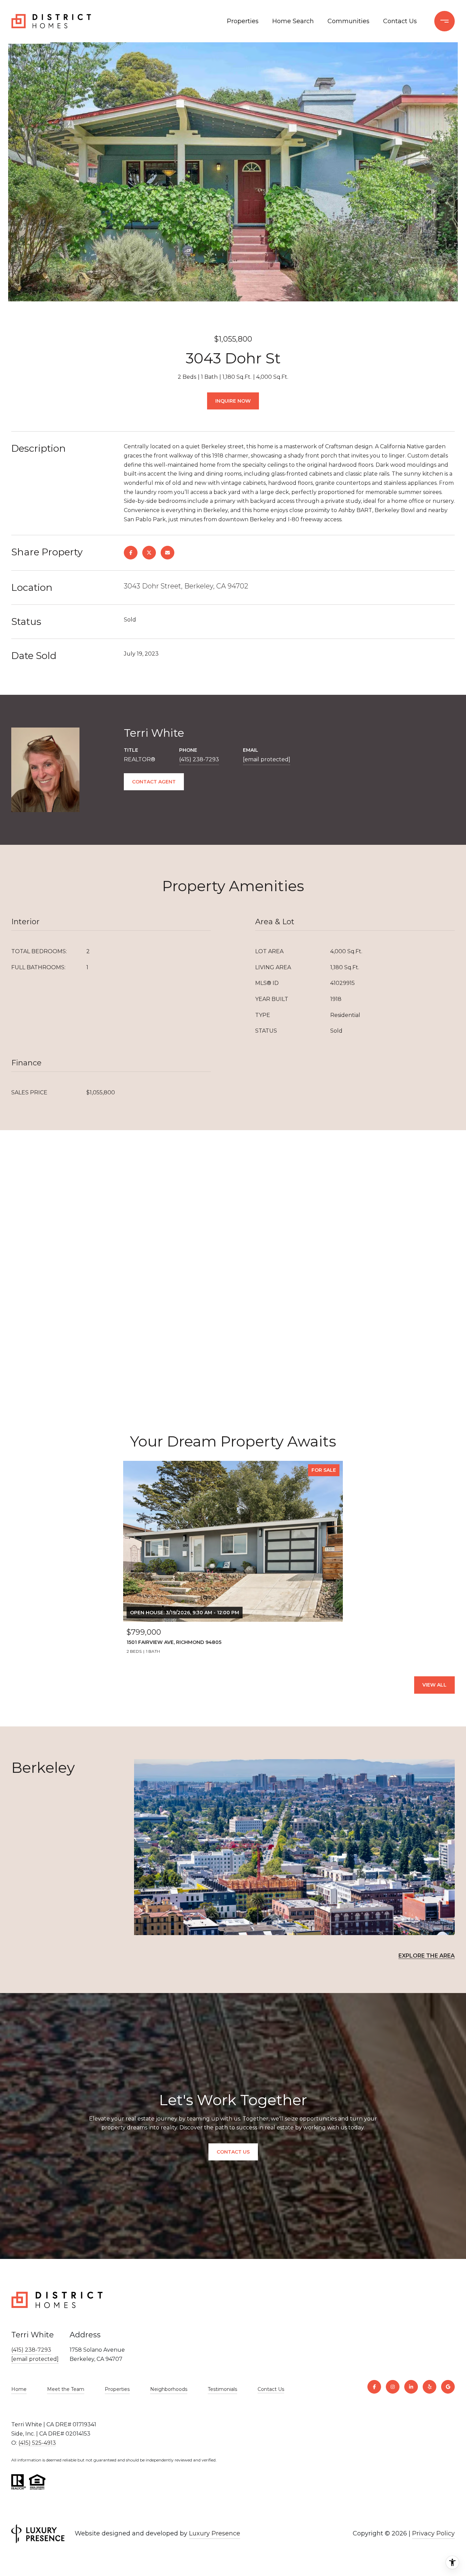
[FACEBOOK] (374, 2387)
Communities (348, 21)
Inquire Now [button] (233, 401)
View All (434, 1685)
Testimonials (222, 2389)
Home (19, 2389)
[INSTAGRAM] (393, 2387)
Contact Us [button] (233, 2152)
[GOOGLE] (448, 2387)
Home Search (293, 21)
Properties (243, 21)
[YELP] (429, 2387)
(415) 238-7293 (199, 759)
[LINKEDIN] (411, 2387)
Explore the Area (427, 1956)
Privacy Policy (433, 2533)
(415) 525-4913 (37, 2443)
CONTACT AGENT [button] (154, 782)
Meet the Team (66, 2389)
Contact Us (271, 2389)
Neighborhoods (169, 2389)
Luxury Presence (215, 2533)
